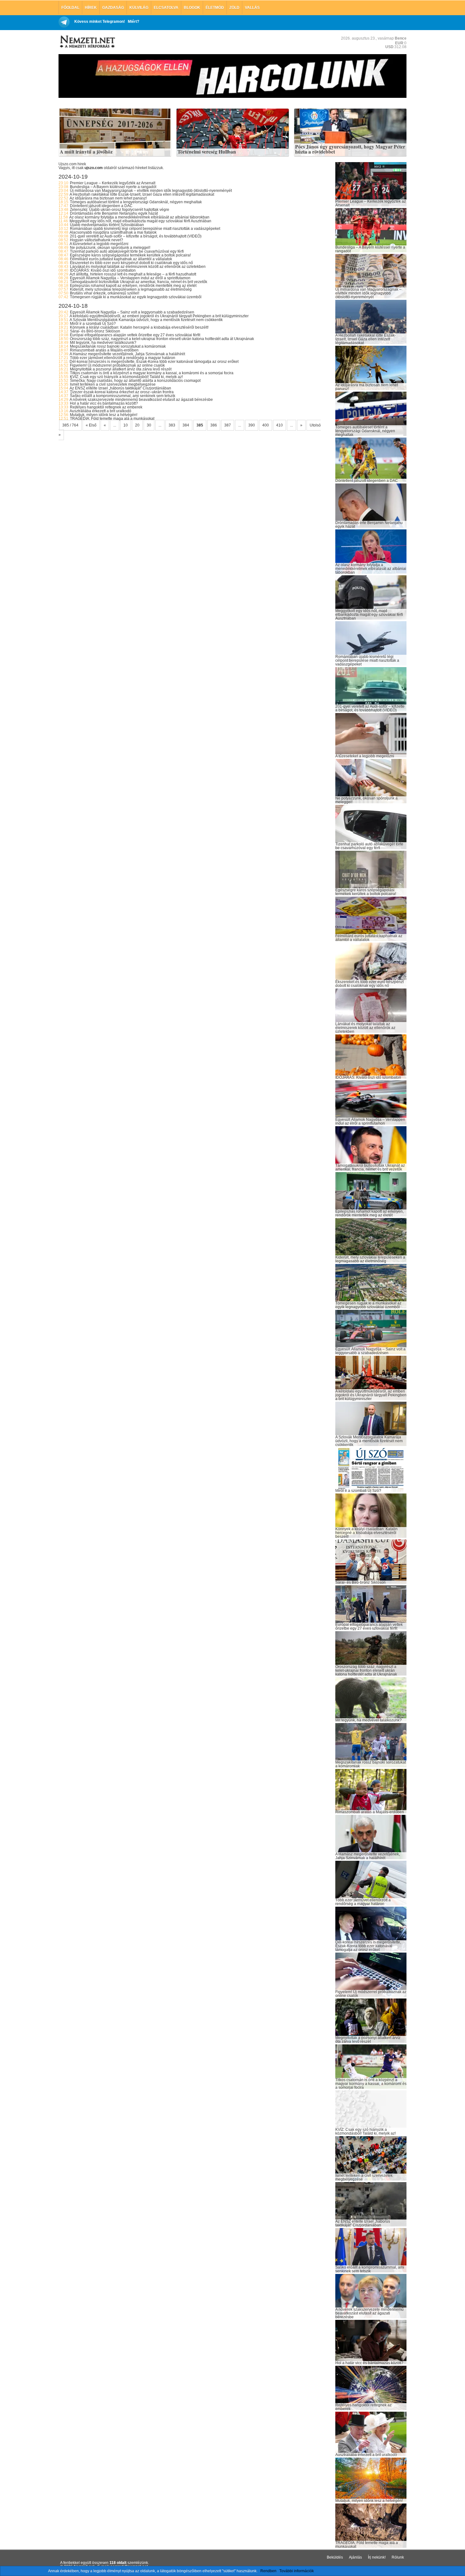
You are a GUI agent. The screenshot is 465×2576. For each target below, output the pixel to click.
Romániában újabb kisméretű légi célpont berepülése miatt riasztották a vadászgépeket (145, 229)
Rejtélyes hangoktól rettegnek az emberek (106, 407)
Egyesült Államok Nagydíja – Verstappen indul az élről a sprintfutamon (130, 278)
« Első (91, 425)
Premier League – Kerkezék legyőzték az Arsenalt (113, 183)
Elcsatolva (166, 8)
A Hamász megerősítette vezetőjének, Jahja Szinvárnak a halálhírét (127, 354)
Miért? (133, 22)
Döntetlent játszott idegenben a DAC (101, 206)
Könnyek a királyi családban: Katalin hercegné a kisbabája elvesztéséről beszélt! (139, 327)
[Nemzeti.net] (87, 42)
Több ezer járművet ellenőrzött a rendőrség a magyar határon (123, 358)
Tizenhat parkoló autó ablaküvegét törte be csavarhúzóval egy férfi (127, 251)
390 (252, 425)
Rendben (268, 2571)
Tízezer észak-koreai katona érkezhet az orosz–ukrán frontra (122, 392)
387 (228, 425)
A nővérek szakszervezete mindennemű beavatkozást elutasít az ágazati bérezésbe (141, 400)
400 (266, 425)
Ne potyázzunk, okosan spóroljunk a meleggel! (110, 248)
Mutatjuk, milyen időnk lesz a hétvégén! (104, 415)
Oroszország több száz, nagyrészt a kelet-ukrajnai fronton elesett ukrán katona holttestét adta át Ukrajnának (162, 339)
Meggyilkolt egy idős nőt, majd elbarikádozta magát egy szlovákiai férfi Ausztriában (140, 221)
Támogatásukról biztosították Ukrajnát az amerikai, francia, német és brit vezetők (139, 282)
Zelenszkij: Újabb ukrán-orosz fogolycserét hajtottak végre (120, 210)
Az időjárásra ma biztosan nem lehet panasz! (108, 198)
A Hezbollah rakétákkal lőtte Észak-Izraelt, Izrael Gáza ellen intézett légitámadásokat (142, 194)
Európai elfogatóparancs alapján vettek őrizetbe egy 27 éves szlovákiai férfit (135, 335)
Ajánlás (355, 2557)
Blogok (192, 8)
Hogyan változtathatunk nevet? (96, 240)
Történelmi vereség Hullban (207, 152)
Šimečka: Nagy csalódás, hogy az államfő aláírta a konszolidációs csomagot (135, 381)
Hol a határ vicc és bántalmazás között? (104, 403)
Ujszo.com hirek (72, 164)
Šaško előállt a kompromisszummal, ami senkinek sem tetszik (123, 396)
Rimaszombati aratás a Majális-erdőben (104, 350)
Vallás (252, 8)
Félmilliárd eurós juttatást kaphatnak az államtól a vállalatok (121, 259)
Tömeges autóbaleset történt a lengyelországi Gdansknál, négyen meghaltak (136, 202)
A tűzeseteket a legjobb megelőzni (99, 244)
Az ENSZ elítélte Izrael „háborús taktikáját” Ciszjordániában (120, 388)
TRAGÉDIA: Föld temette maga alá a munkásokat (112, 419)
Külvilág (139, 8)
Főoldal (70, 8)
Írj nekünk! (377, 2557)
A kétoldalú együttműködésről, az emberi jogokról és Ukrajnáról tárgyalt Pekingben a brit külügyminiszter (159, 316)
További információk (297, 2571)
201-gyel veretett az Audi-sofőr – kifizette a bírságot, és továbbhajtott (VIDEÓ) (136, 236)
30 (149, 425)
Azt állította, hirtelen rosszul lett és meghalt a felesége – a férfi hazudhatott (133, 274)
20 (137, 425)
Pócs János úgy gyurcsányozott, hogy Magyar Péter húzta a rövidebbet (350, 149)
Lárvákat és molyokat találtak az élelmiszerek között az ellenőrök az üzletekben (138, 267)
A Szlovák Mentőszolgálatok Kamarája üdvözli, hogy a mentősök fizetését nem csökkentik (146, 320)
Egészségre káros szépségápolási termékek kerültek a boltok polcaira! (130, 255)
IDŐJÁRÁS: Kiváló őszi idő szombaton (103, 270)
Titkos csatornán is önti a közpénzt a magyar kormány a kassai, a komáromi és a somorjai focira (152, 373)
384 (186, 425)
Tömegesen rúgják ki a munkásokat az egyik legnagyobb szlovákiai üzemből (136, 297)
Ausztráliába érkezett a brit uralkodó (100, 411)
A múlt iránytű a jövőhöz (86, 152)
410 (279, 425)
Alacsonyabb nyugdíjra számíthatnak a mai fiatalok (113, 232)
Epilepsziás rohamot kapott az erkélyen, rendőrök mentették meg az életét (133, 286)
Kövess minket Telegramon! (100, 22)
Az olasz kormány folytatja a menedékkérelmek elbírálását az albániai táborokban (139, 217)
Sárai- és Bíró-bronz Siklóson (95, 331)
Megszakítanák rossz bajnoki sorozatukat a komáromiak (118, 346)
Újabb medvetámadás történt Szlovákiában (107, 225)
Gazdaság (113, 8)
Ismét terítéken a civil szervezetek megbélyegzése (113, 384)
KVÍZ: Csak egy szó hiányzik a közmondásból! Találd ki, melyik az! (126, 377)
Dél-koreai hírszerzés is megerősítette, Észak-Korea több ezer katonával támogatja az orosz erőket (154, 362)
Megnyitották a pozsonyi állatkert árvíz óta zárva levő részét (121, 369)
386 (214, 425)
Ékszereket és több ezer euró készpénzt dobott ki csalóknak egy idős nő (131, 263)
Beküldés (335, 2557)
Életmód (215, 8)
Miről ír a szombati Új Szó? (93, 324)
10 (126, 425)
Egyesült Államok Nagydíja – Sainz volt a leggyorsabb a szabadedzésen (132, 312)
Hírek (91, 8)
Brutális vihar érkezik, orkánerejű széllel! (105, 293)
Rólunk (398, 2557)
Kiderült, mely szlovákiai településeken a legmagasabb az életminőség (131, 289)
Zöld (234, 8)
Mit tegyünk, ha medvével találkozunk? (103, 343)
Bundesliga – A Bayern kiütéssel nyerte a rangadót (113, 187)
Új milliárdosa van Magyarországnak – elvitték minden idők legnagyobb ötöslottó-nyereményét (151, 191)
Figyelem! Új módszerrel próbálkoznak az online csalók (117, 365)
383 (172, 425)
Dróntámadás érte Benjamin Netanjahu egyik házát (114, 213)
